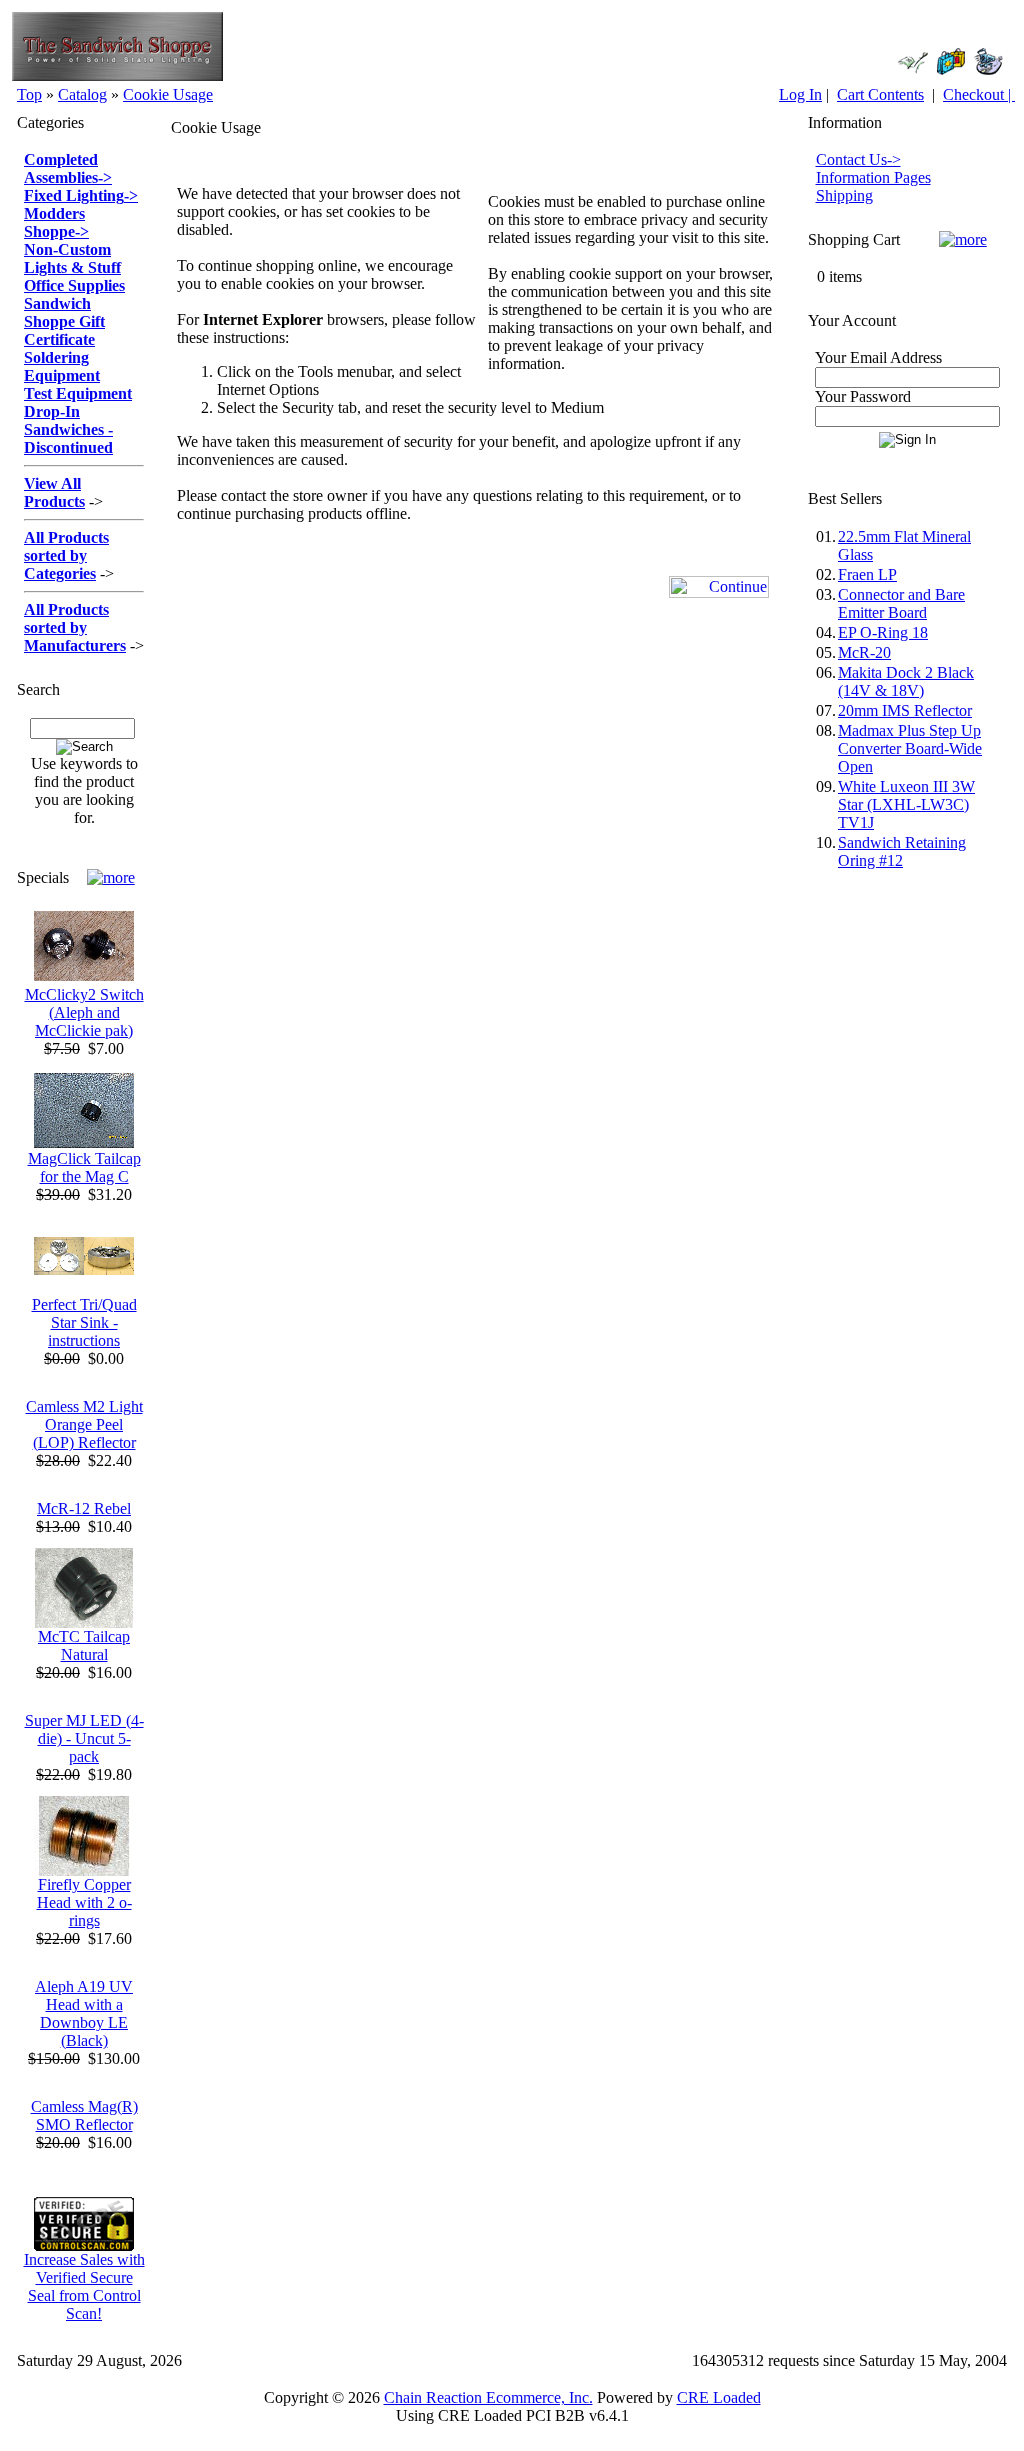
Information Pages (873, 177)
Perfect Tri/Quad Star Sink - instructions (84, 1322)
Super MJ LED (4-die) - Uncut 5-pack (84, 1738)
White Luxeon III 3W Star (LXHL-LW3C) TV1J (906, 804)
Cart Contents (880, 94)
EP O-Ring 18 (883, 632)
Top (29, 94)
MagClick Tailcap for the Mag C (84, 1167)
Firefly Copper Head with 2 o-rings (84, 1902)
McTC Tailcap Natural (84, 1645)
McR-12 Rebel (84, 1508)
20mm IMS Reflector (905, 710)
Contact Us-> (858, 159)
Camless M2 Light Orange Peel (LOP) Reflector (84, 1424)
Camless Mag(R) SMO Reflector (84, 2115)
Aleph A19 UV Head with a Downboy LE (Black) (84, 2013)
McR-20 (864, 652)
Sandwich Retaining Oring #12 (902, 851)
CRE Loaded (719, 2397)
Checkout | (979, 94)
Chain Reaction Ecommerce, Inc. (488, 2397)
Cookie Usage (168, 94)
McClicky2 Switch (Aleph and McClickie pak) (84, 1012)
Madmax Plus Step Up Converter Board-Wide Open (910, 748)
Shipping (844, 195)
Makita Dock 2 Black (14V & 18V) (906, 681)
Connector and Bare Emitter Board (901, 603)
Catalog (82, 94)
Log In (800, 94)
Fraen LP (867, 574)
